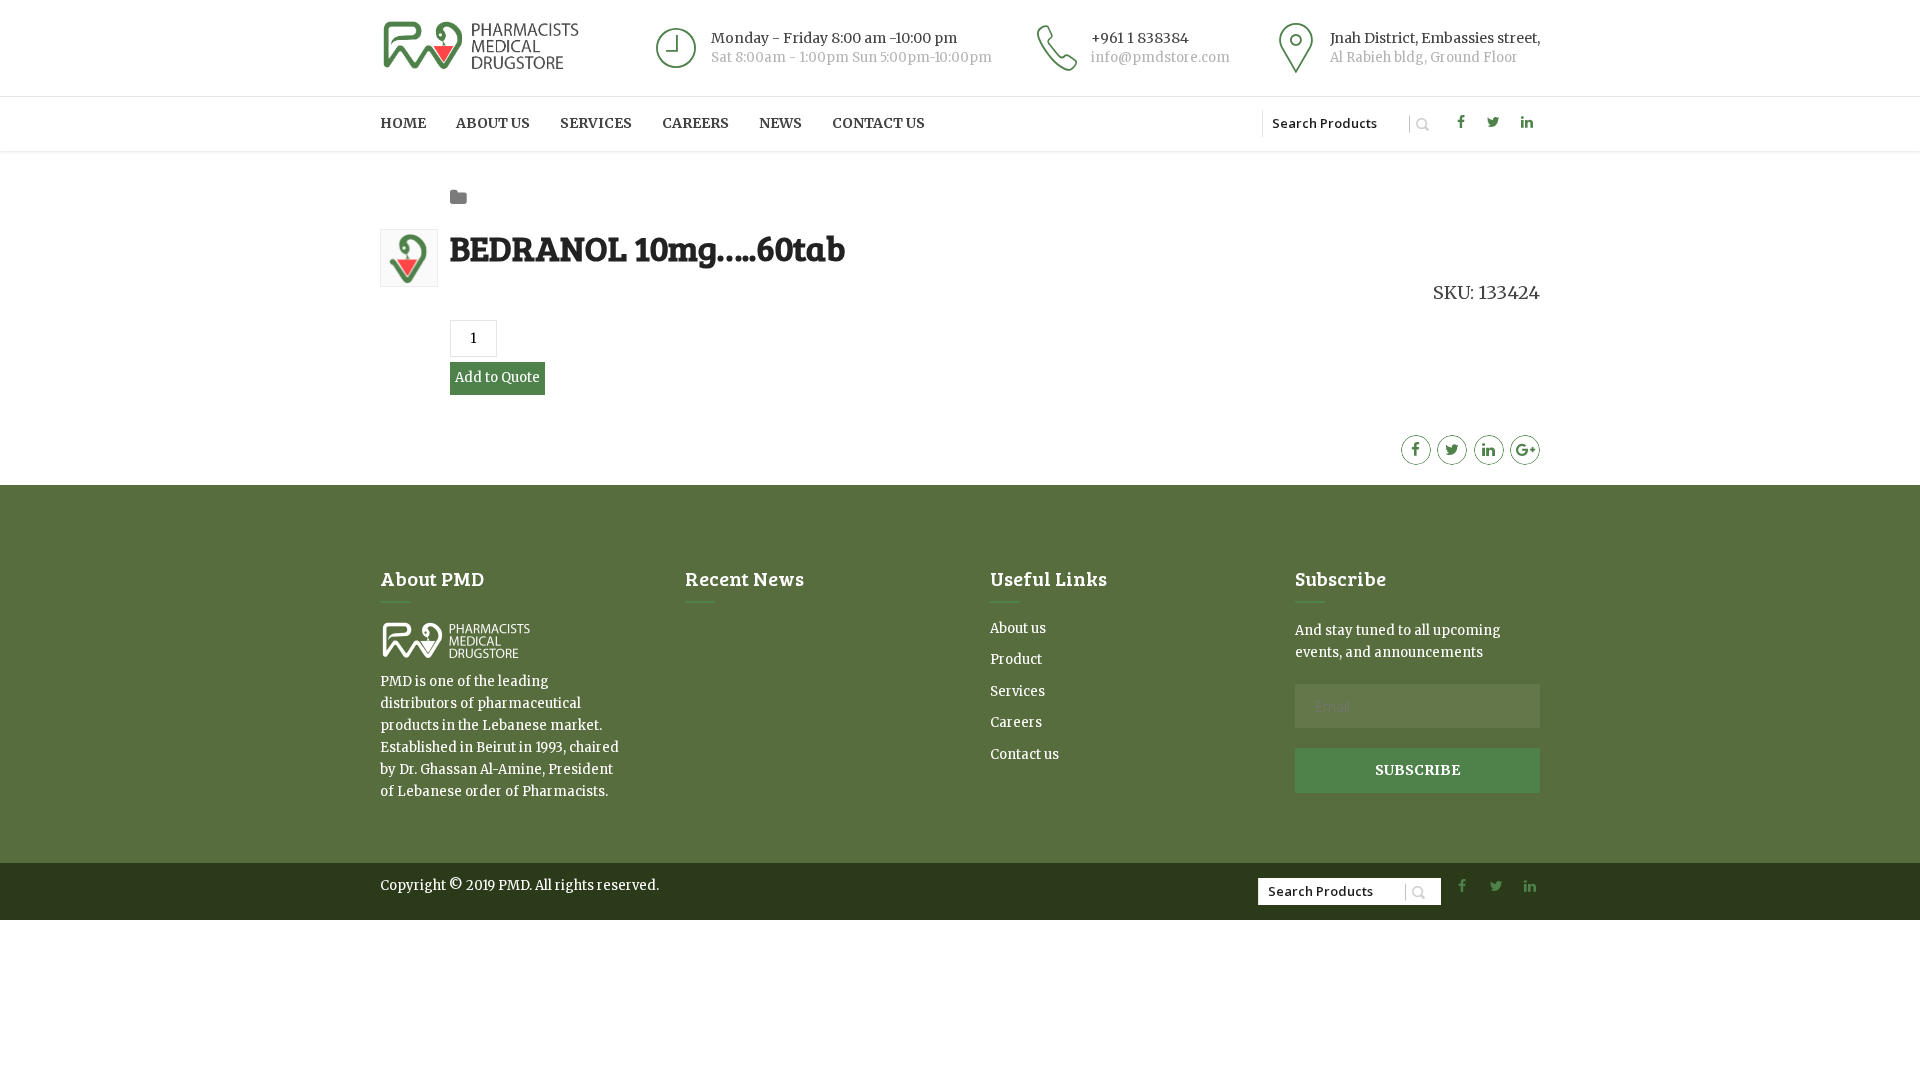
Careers (695, 123)
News (780, 123)
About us (493, 123)
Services (596, 123)
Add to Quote (497, 377)
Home (403, 123)
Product (1016, 659)
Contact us (878, 123)
